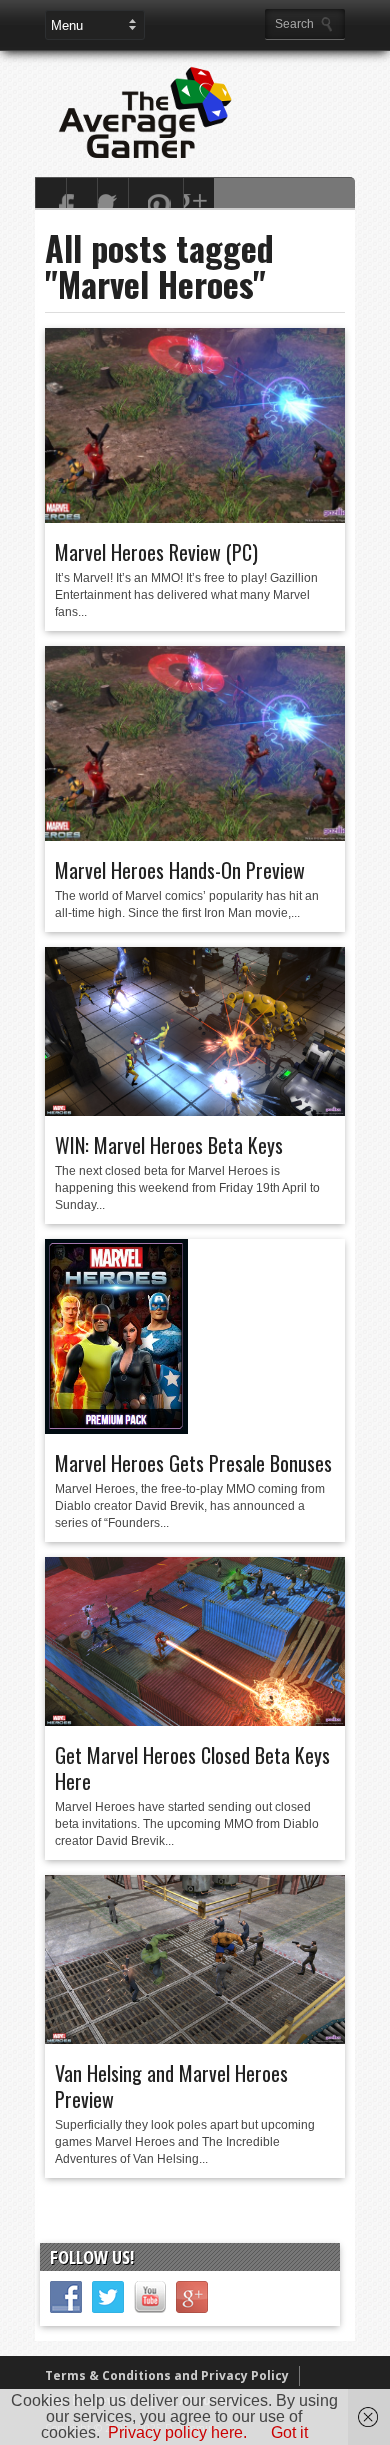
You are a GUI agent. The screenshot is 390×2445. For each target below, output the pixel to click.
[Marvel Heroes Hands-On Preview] (195, 836)
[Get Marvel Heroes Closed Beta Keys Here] (195, 1721)
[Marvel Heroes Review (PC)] (195, 518)
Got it (289, 2432)
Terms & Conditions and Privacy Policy (167, 2375)
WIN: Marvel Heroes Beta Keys (169, 1145)
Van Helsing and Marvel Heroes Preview (171, 2086)
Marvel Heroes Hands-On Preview (180, 870)
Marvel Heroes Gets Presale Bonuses (193, 1463)
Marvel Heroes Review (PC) (156, 552)
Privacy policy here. (177, 2432)
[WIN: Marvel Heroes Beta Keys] (195, 1111)
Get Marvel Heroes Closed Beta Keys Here (192, 1768)
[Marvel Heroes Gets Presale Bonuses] (116, 1429)
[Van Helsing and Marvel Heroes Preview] (195, 2039)
